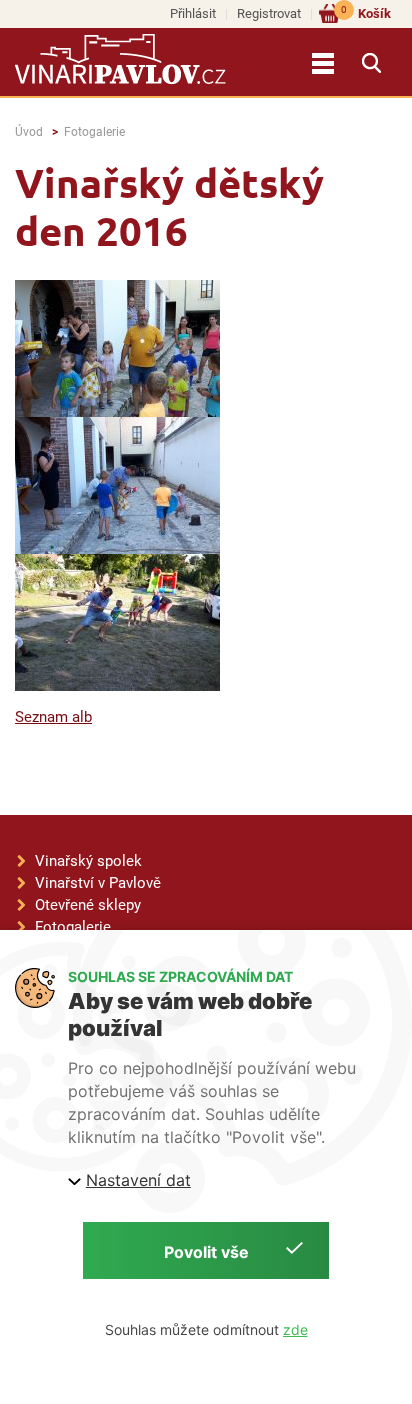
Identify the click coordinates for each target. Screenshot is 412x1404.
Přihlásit (193, 13)
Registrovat (269, 13)
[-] (117, 348)
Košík (366, 12)
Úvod (29, 132)
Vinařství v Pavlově (98, 883)
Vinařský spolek (88, 861)
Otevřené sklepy (88, 905)
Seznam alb (53, 717)
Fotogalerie (94, 132)
